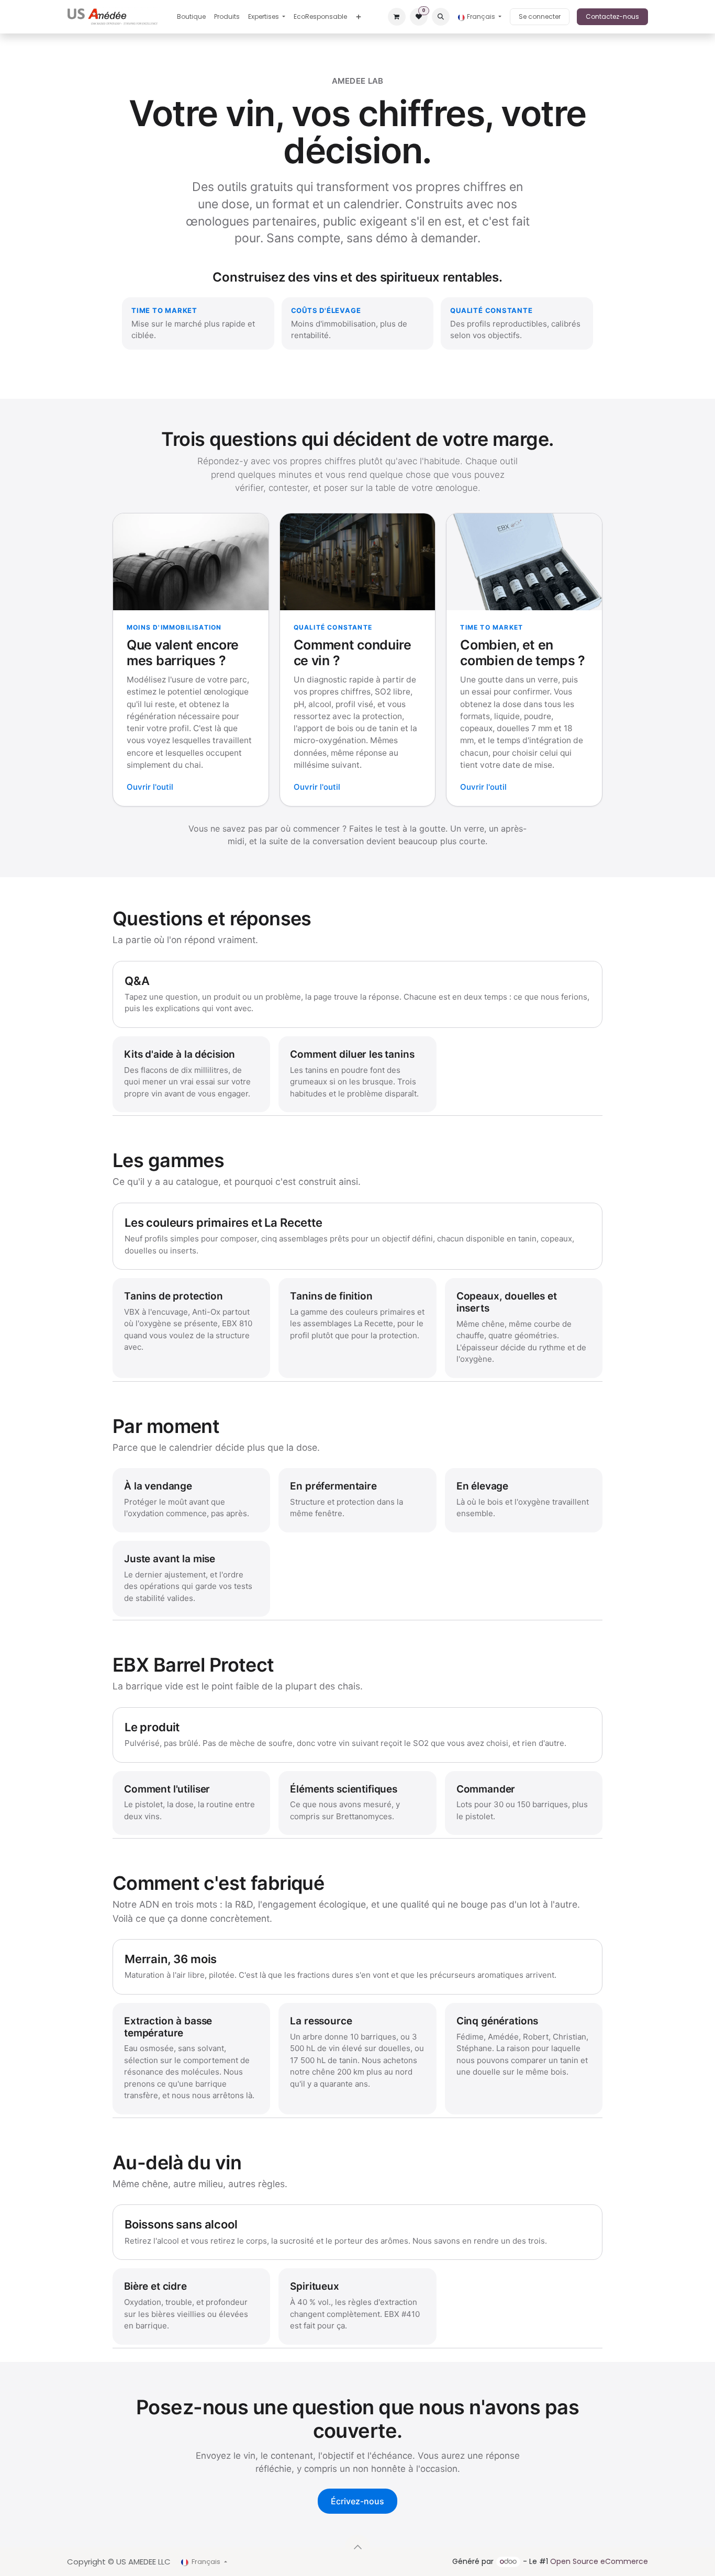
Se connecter (540, 16)
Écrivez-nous (357, 2501)
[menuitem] (191, 17)
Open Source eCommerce (599, 2561)
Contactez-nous (612, 16)
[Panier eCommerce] (397, 17)
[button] (441, 17)
